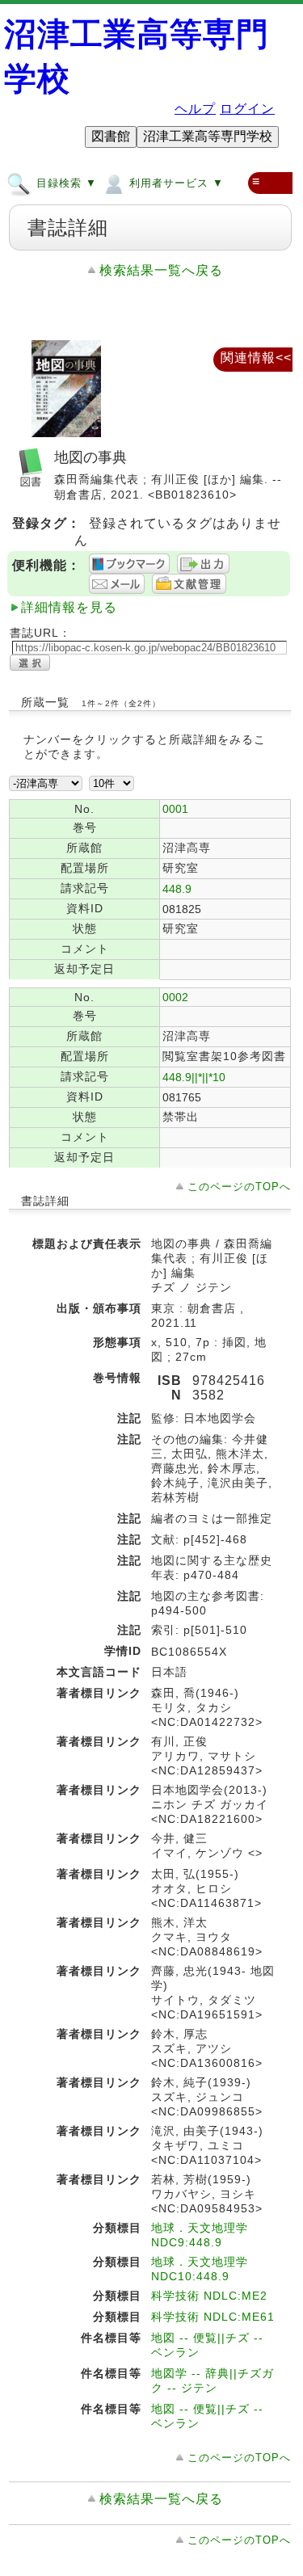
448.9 (177, 889)
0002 (175, 997)
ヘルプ (195, 109)
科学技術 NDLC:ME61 (213, 2317)
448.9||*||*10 (194, 1077)
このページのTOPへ (239, 1187)
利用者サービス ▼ (175, 183)
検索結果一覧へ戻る (161, 270)
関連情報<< (256, 358)
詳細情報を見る (69, 607)
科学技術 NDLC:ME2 (209, 2296)
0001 (175, 809)
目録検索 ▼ (65, 183)
